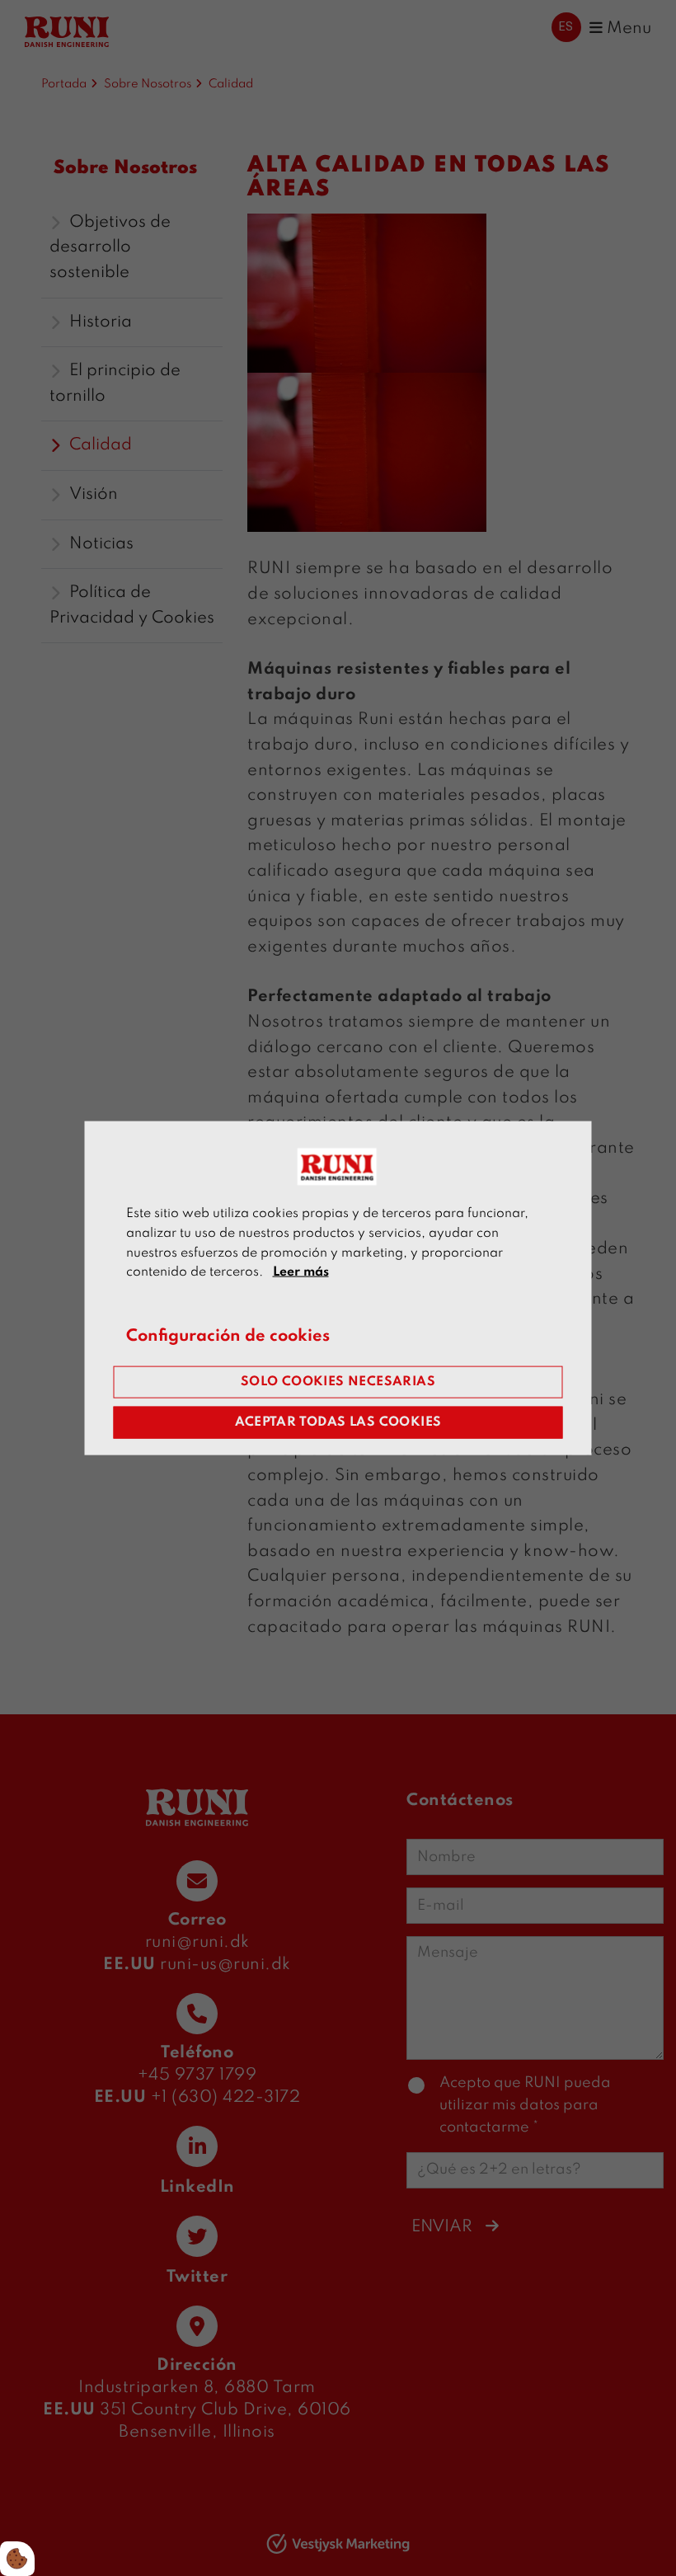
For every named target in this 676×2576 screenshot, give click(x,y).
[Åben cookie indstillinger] (17, 2559)
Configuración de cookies (228, 1337)
